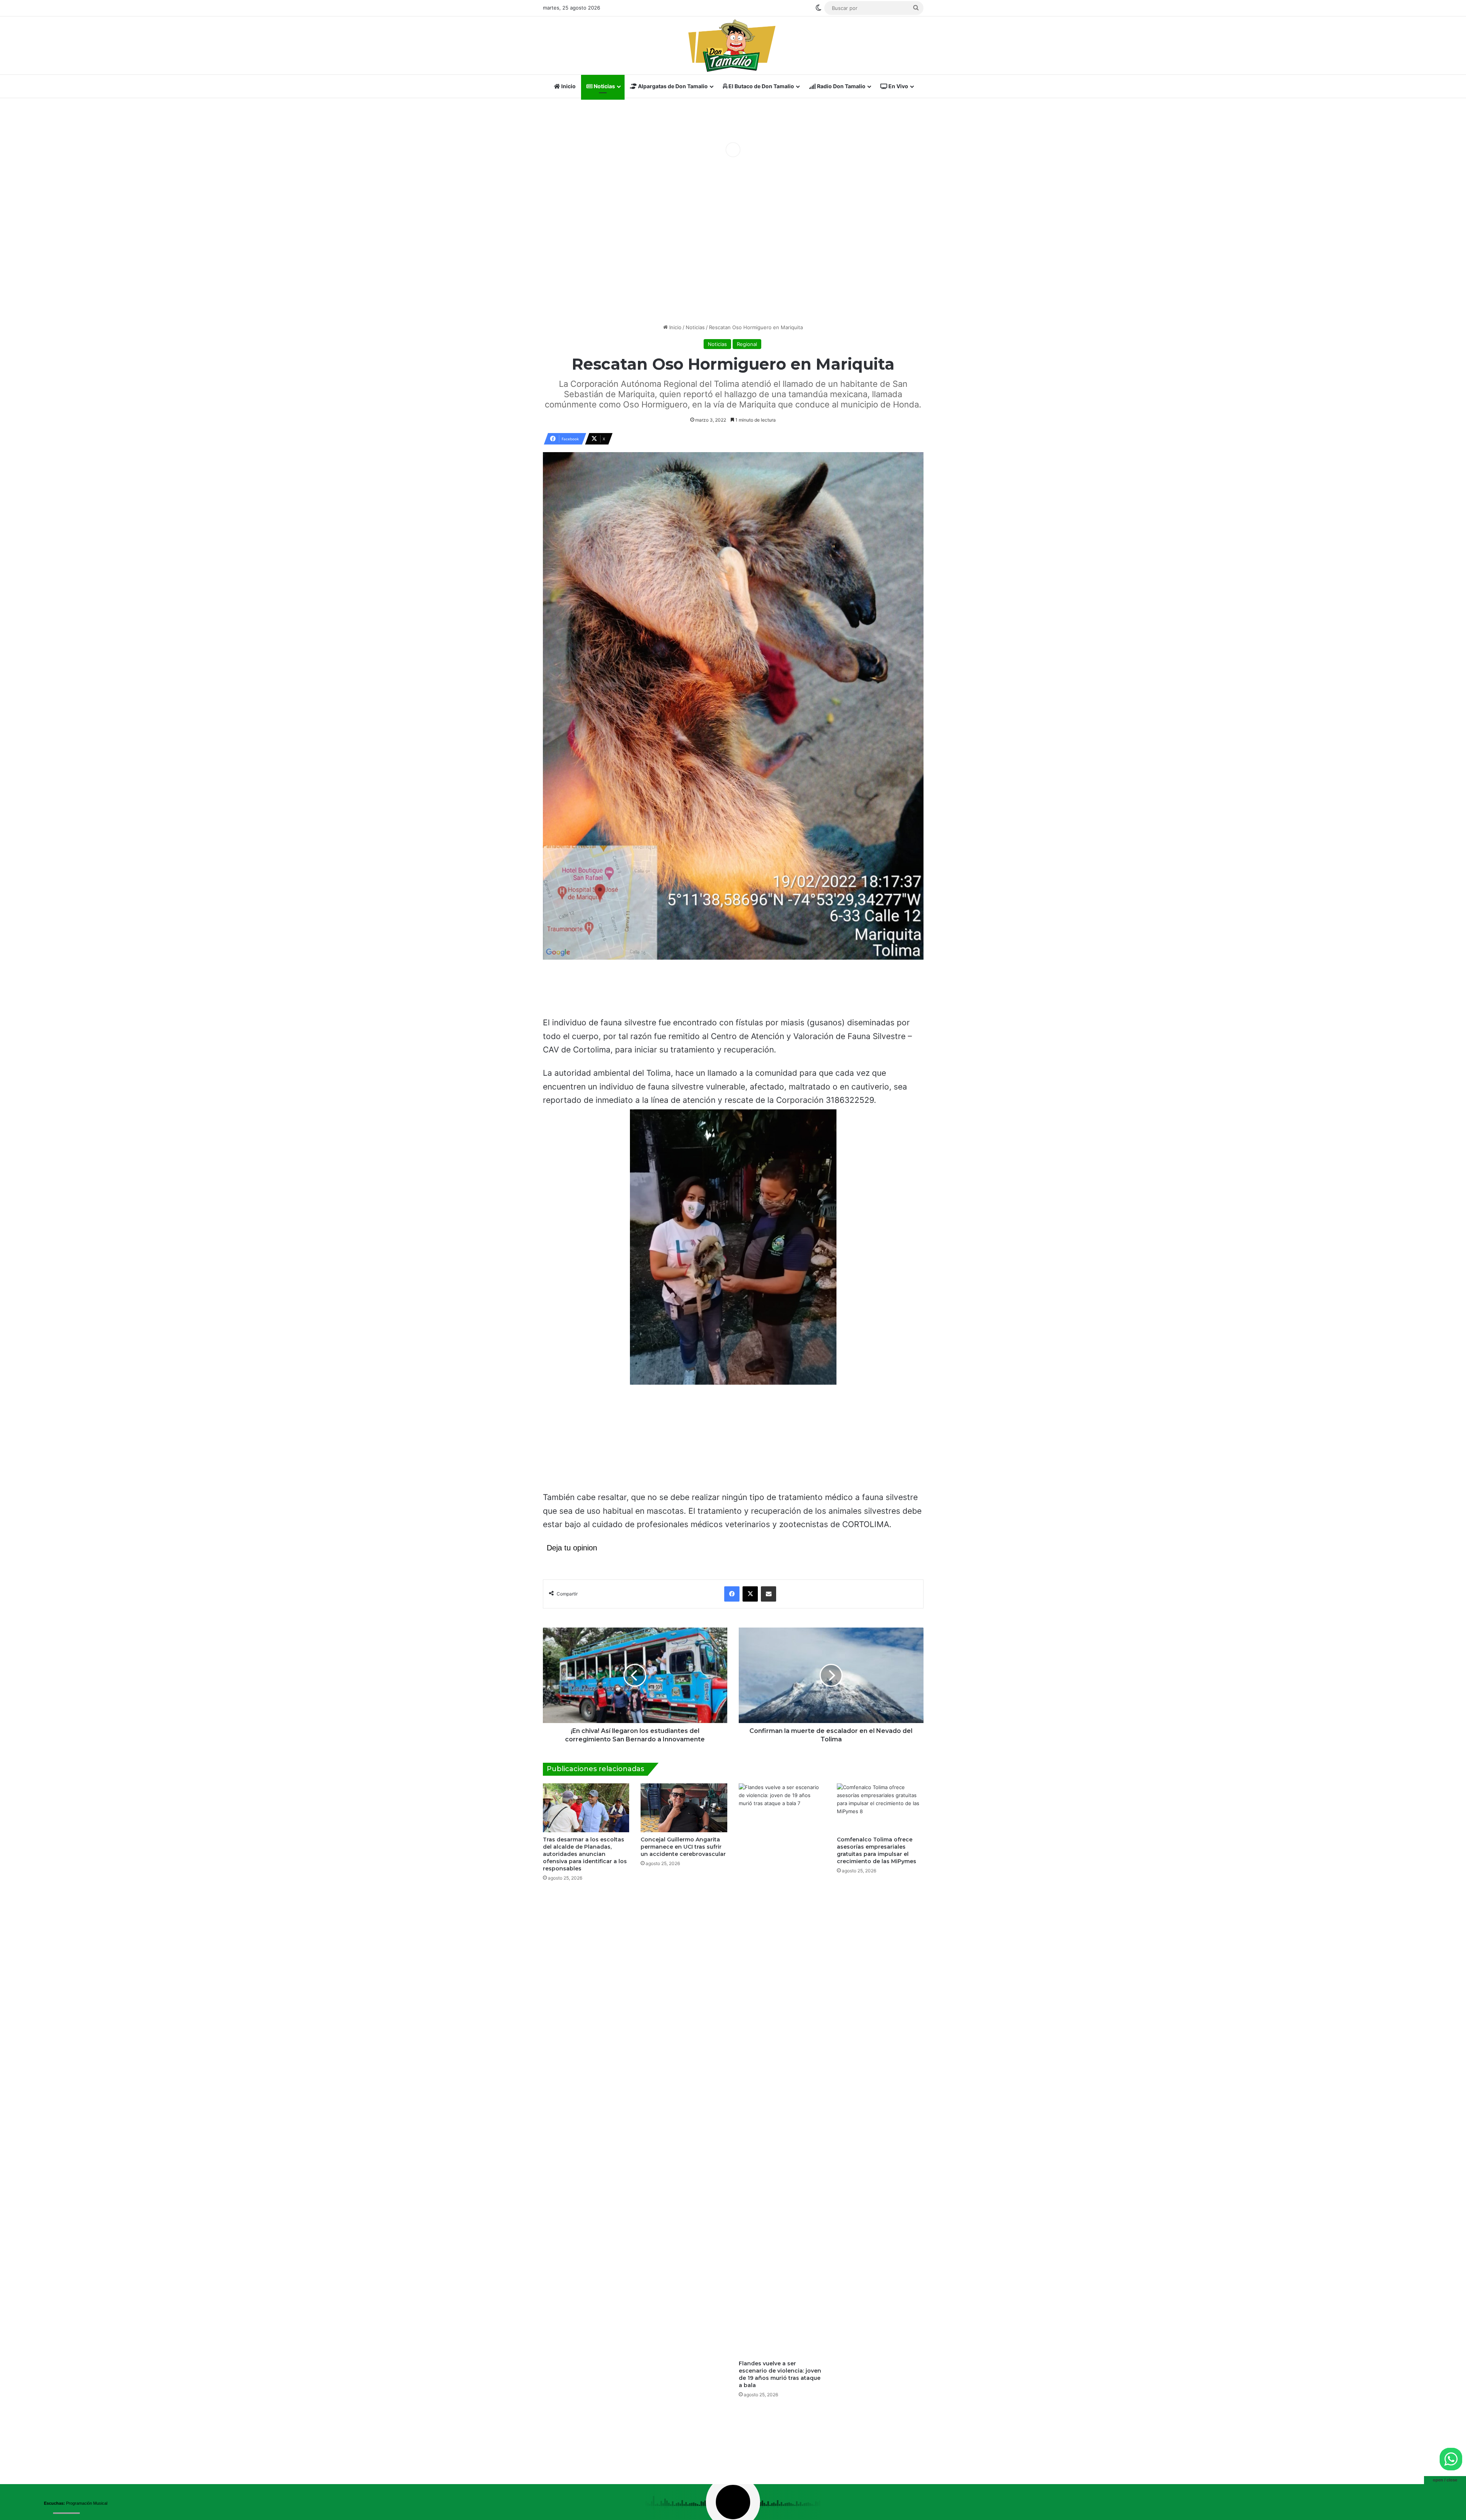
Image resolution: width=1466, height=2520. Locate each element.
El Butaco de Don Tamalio (761, 86)
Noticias (604, 86)
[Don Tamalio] (733, 45)
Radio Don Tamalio (841, 86)
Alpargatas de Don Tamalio (672, 86)
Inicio (568, 86)
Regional (747, 344)
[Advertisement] (733, 259)
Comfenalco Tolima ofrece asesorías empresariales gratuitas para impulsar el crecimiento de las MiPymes (877, 1850)
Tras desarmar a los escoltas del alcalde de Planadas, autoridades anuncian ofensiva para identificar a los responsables (585, 1854)
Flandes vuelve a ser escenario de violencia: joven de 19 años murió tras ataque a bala (780, 2374)
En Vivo (898, 86)
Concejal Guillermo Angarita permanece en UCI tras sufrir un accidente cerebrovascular (683, 1847)
